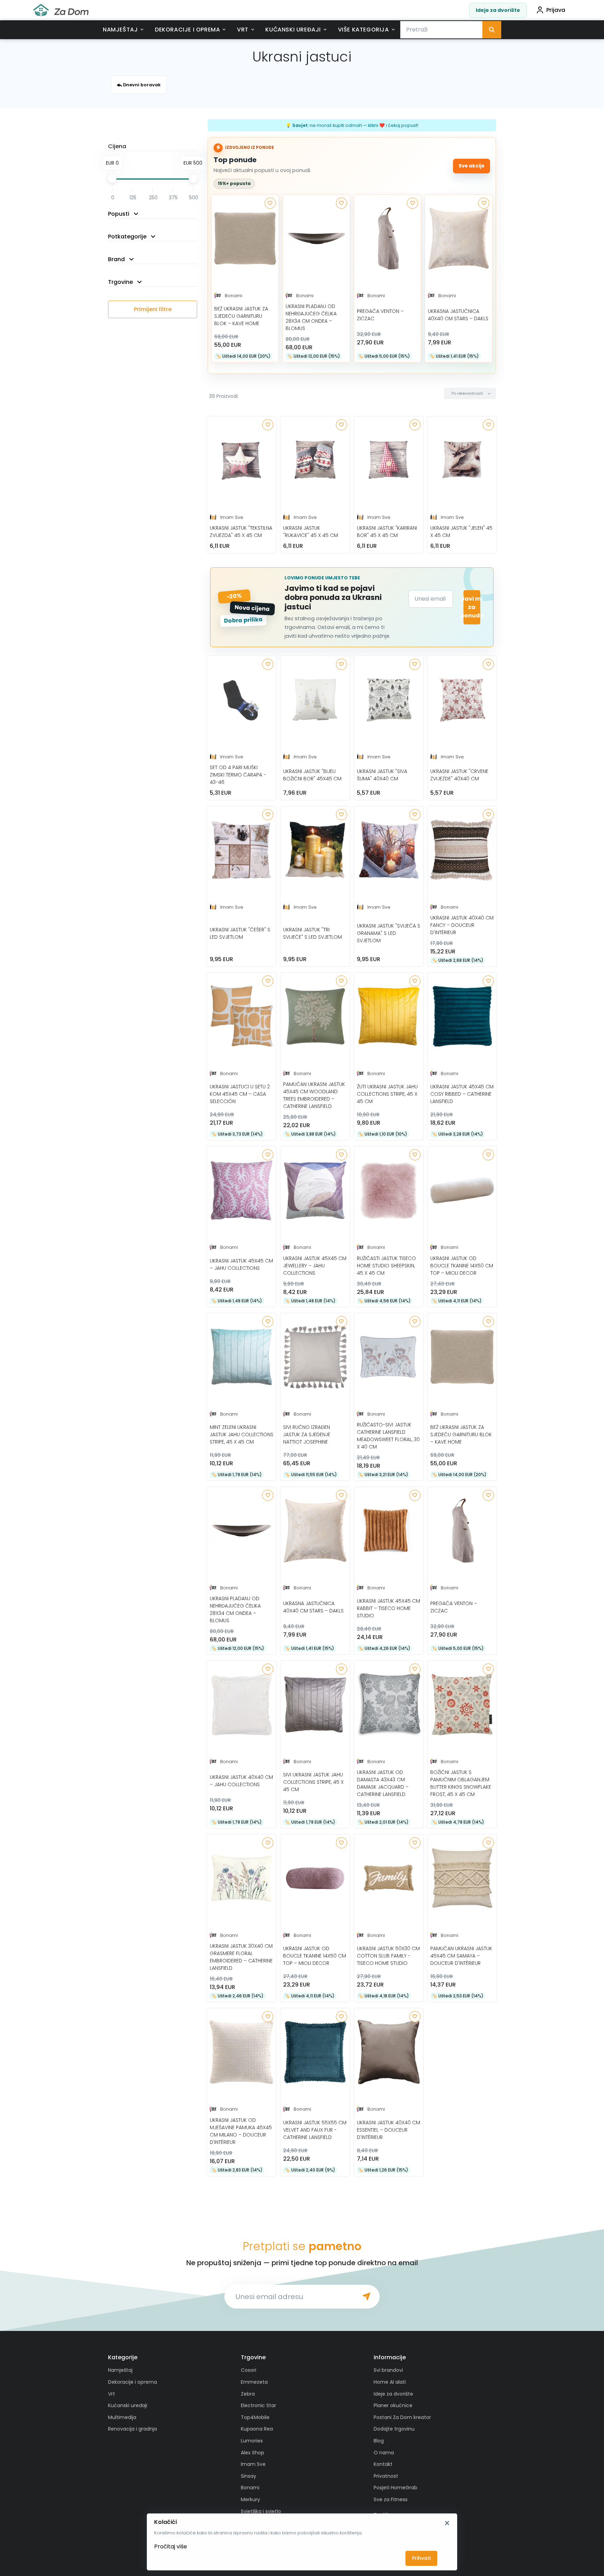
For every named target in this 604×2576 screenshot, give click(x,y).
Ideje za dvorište (498, 10)
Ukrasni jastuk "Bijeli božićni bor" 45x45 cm (312, 775)
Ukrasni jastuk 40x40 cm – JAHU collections (241, 1781)
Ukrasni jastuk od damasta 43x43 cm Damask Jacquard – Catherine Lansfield (383, 1783)
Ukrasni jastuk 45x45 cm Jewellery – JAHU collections (315, 1266)
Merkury (250, 2499)
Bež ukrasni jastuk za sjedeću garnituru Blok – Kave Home (241, 316)
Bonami (233, 296)
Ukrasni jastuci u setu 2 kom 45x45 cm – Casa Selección (240, 1094)
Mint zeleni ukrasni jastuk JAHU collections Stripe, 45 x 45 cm (242, 1434)
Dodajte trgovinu (394, 2429)
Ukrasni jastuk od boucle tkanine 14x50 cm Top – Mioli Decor (462, 1266)
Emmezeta (254, 2382)
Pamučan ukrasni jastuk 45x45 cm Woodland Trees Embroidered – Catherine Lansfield (314, 1095)
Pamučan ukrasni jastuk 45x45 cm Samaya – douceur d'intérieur (461, 1956)
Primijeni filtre (153, 309)
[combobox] (441, 30)
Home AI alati (390, 2382)
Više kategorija (364, 30)
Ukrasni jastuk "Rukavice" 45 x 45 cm (311, 532)
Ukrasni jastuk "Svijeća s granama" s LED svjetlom (389, 933)
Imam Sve (232, 517)
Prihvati (421, 2558)
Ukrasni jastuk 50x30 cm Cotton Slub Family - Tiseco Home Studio (388, 1956)
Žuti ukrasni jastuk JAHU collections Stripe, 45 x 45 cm (387, 1094)
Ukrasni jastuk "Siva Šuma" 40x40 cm (382, 775)
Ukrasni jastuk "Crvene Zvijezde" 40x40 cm (459, 775)
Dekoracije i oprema (187, 30)
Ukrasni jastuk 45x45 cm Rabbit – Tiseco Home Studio (389, 1608)
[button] (470, 393)
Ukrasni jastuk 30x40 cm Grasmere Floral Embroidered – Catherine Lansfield (241, 1957)
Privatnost (386, 2476)
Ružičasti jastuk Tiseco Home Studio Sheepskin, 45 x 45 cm (386, 1266)
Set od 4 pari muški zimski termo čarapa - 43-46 (238, 775)
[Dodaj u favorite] (270, 203)
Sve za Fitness (391, 2499)
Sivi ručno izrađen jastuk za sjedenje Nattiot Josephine (307, 1434)
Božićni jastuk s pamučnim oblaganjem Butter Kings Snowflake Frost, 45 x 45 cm (461, 1783)
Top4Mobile (255, 2417)
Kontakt (383, 2464)
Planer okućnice (393, 2405)
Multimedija (122, 2417)
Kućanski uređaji (293, 30)
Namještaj (120, 30)
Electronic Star (258, 2405)
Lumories (252, 2441)
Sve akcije (472, 166)
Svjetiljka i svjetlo (261, 2511)
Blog (379, 2441)
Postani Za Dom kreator (402, 2417)
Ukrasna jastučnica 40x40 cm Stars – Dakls (458, 315)
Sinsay (249, 2476)
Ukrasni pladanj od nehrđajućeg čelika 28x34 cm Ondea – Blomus (311, 317)
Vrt (243, 30)
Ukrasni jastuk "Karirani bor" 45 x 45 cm (387, 532)
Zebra (248, 2394)
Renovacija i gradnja (132, 2429)
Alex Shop (253, 2453)
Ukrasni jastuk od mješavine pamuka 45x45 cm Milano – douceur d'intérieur (241, 2131)
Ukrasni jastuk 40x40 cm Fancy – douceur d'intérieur (462, 925)
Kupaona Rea (257, 2429)
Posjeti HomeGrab (396, 2488)
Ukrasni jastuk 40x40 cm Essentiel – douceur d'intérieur (389, 2130)
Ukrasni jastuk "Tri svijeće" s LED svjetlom (312, 933)
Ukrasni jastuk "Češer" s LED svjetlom (240, 933)
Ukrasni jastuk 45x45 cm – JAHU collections (241, 1264)
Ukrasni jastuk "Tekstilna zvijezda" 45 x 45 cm (241, 532)
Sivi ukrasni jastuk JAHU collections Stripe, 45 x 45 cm (313, 1782)
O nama (384, 2453)
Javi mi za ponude (472, 607)
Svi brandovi (388, 2370)
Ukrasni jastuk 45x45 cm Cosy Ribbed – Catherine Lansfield (462, 1094)
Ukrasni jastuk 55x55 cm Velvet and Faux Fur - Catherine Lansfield (315, 2130)
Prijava (556, 10)
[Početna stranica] (61, 10)
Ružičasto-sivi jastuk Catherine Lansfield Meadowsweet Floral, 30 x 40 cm (388, 1436)
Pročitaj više (171, 2546)
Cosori (249, 2370)
